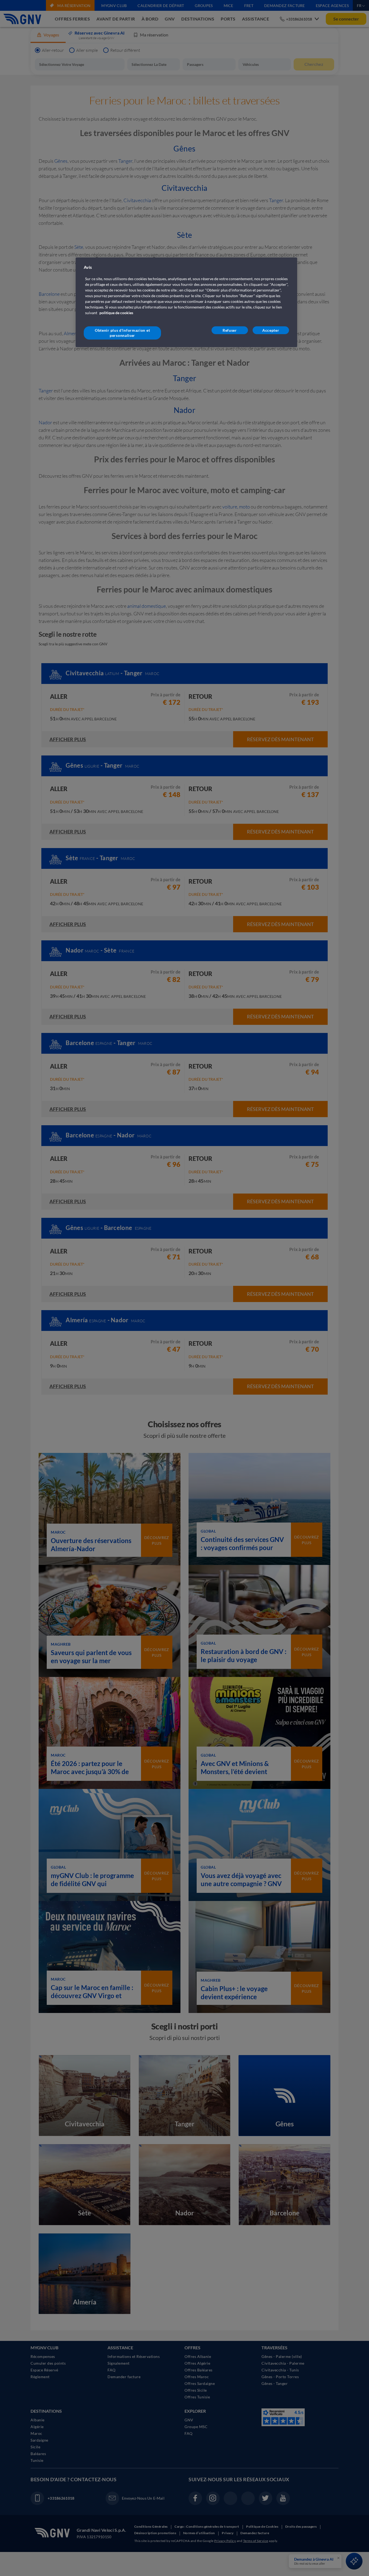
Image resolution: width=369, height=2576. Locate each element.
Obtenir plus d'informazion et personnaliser (122, 333)
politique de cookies (116, 313)
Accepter (271, 330)
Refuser (230, 330)
